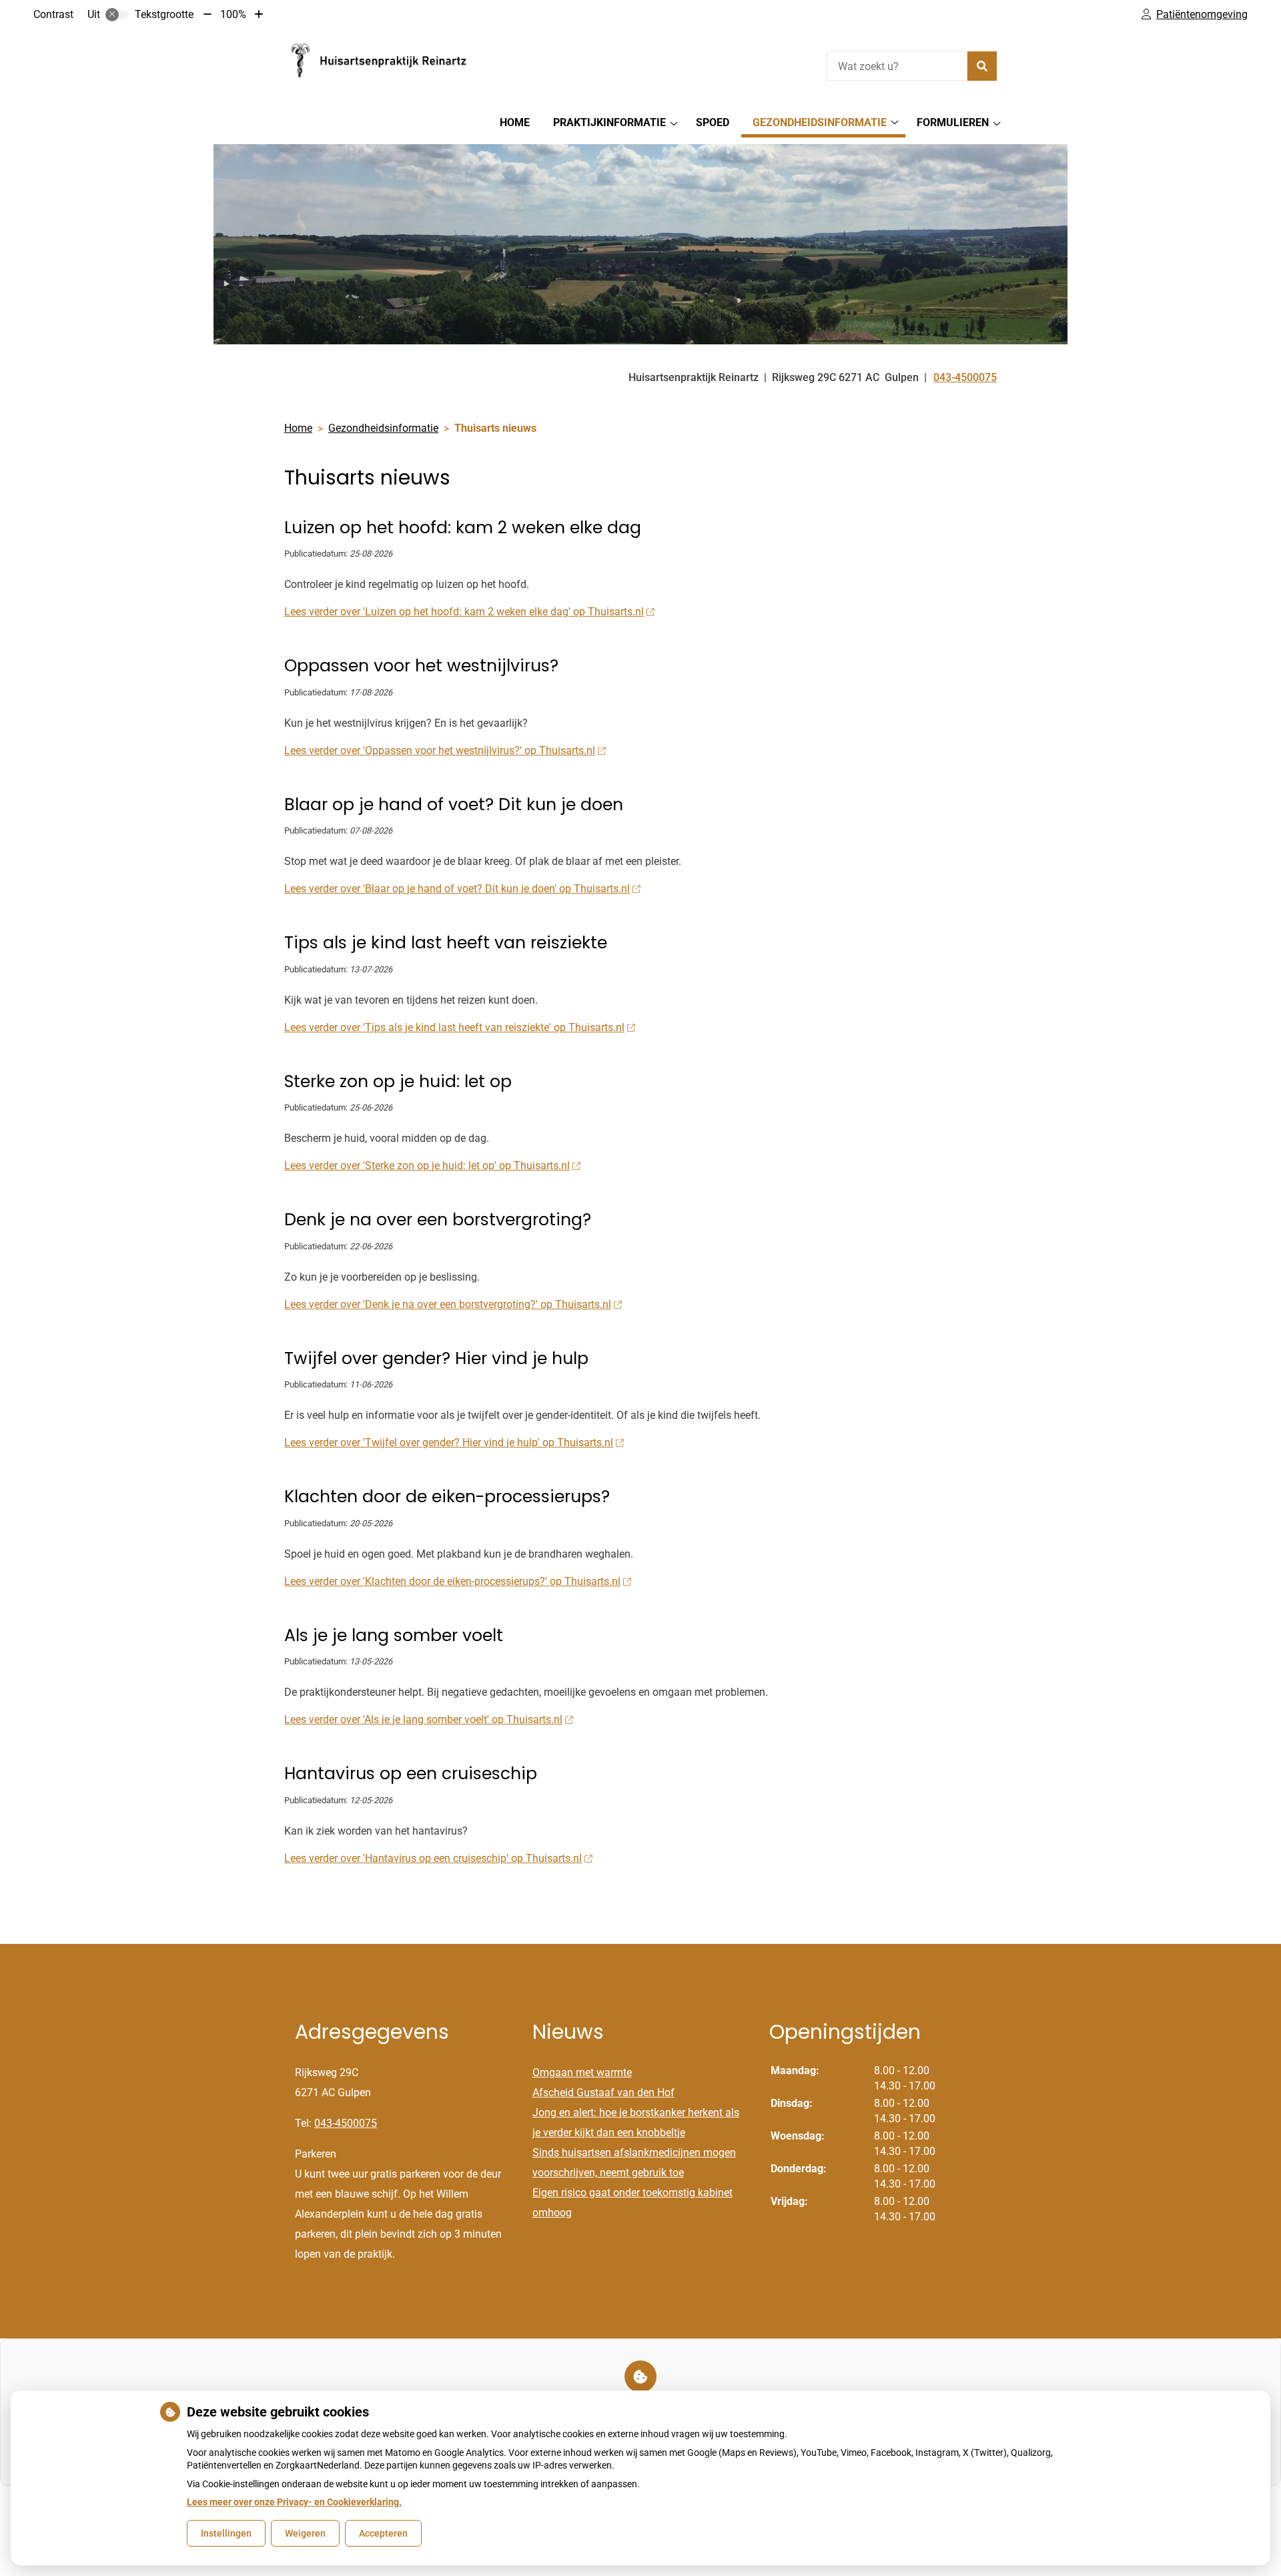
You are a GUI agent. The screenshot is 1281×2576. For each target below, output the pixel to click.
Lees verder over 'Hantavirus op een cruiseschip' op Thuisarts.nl (433, 1858)
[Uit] (117, 15)
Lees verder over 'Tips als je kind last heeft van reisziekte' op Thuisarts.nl (454, 1027)
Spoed (713, 122)
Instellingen (226, 2533)
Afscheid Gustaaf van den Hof (603, 2092)
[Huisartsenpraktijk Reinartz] (384, 64)
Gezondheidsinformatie (820, 122)
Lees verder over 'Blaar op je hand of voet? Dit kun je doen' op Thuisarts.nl (457, 889)
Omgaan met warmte (582, 2072)
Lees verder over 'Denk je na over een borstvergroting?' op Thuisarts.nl (448, 1304)
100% (233, 14)
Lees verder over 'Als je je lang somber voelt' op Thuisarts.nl (423, 1719)
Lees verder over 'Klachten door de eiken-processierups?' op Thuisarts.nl (452, 1581)
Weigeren (305, 2533)
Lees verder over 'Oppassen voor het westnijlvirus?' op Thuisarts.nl (440, 750)
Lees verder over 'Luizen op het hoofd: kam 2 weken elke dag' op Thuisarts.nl (464, 612)
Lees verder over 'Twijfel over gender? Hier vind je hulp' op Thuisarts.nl (449, 1442)
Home (515, 122)
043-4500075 (346, 2123)
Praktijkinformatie (609, 122)
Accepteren (383, 2533)
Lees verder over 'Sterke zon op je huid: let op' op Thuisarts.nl (427, 1166)
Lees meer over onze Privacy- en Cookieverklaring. (294, 2502)
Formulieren (953, 122)
